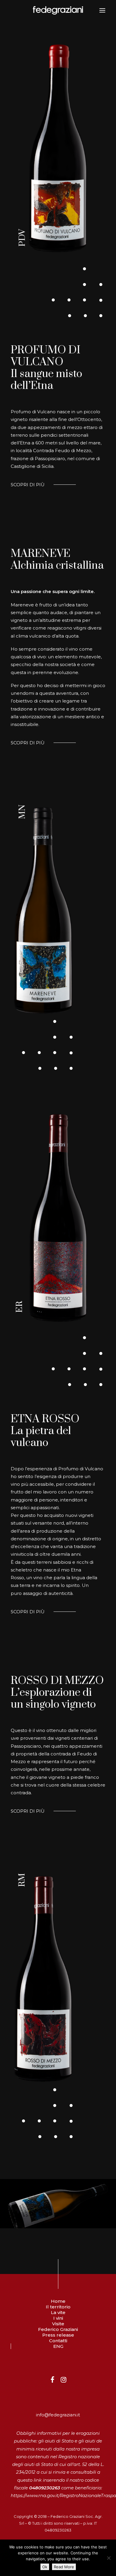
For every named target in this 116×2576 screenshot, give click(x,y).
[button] (102, 10)
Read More (64, 2567)
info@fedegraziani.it (58, 2415)
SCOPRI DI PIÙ (28, 485)
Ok (45, 2567)
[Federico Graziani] (58, 10)
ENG (58, 2346)
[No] (109, 2558)
